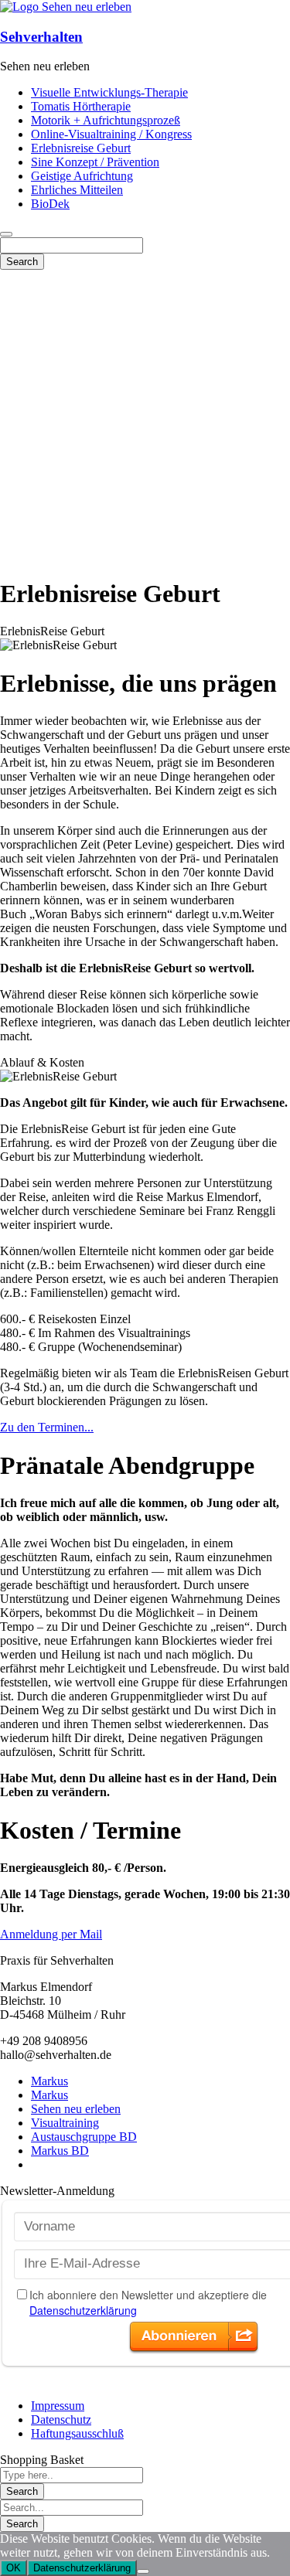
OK (14, 2568)
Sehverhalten (41, 37)
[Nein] (143, 2571)
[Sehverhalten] (66, 7)
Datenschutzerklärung (82, 2568)
